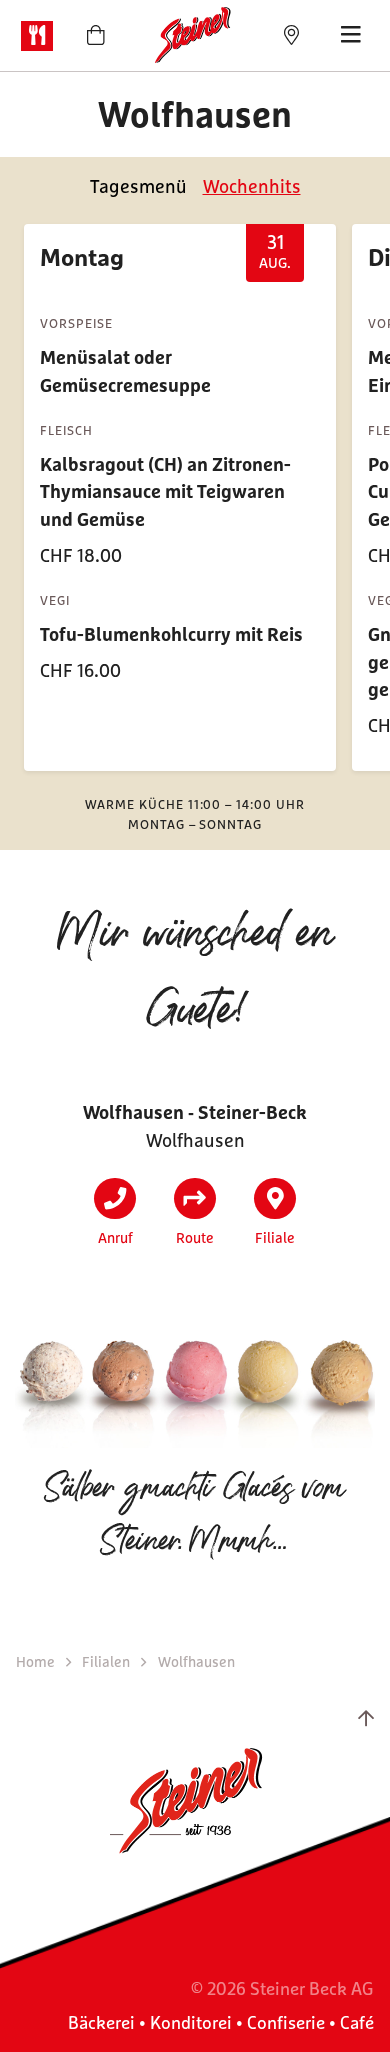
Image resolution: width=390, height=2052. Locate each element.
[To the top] (366, 1718)
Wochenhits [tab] (252, 186)
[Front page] (195, 35)
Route (195, 1237)
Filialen (107, 1661)
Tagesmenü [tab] (138, 186)
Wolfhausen (196, 1661)
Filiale (275, 1237)
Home (37, 1661)
